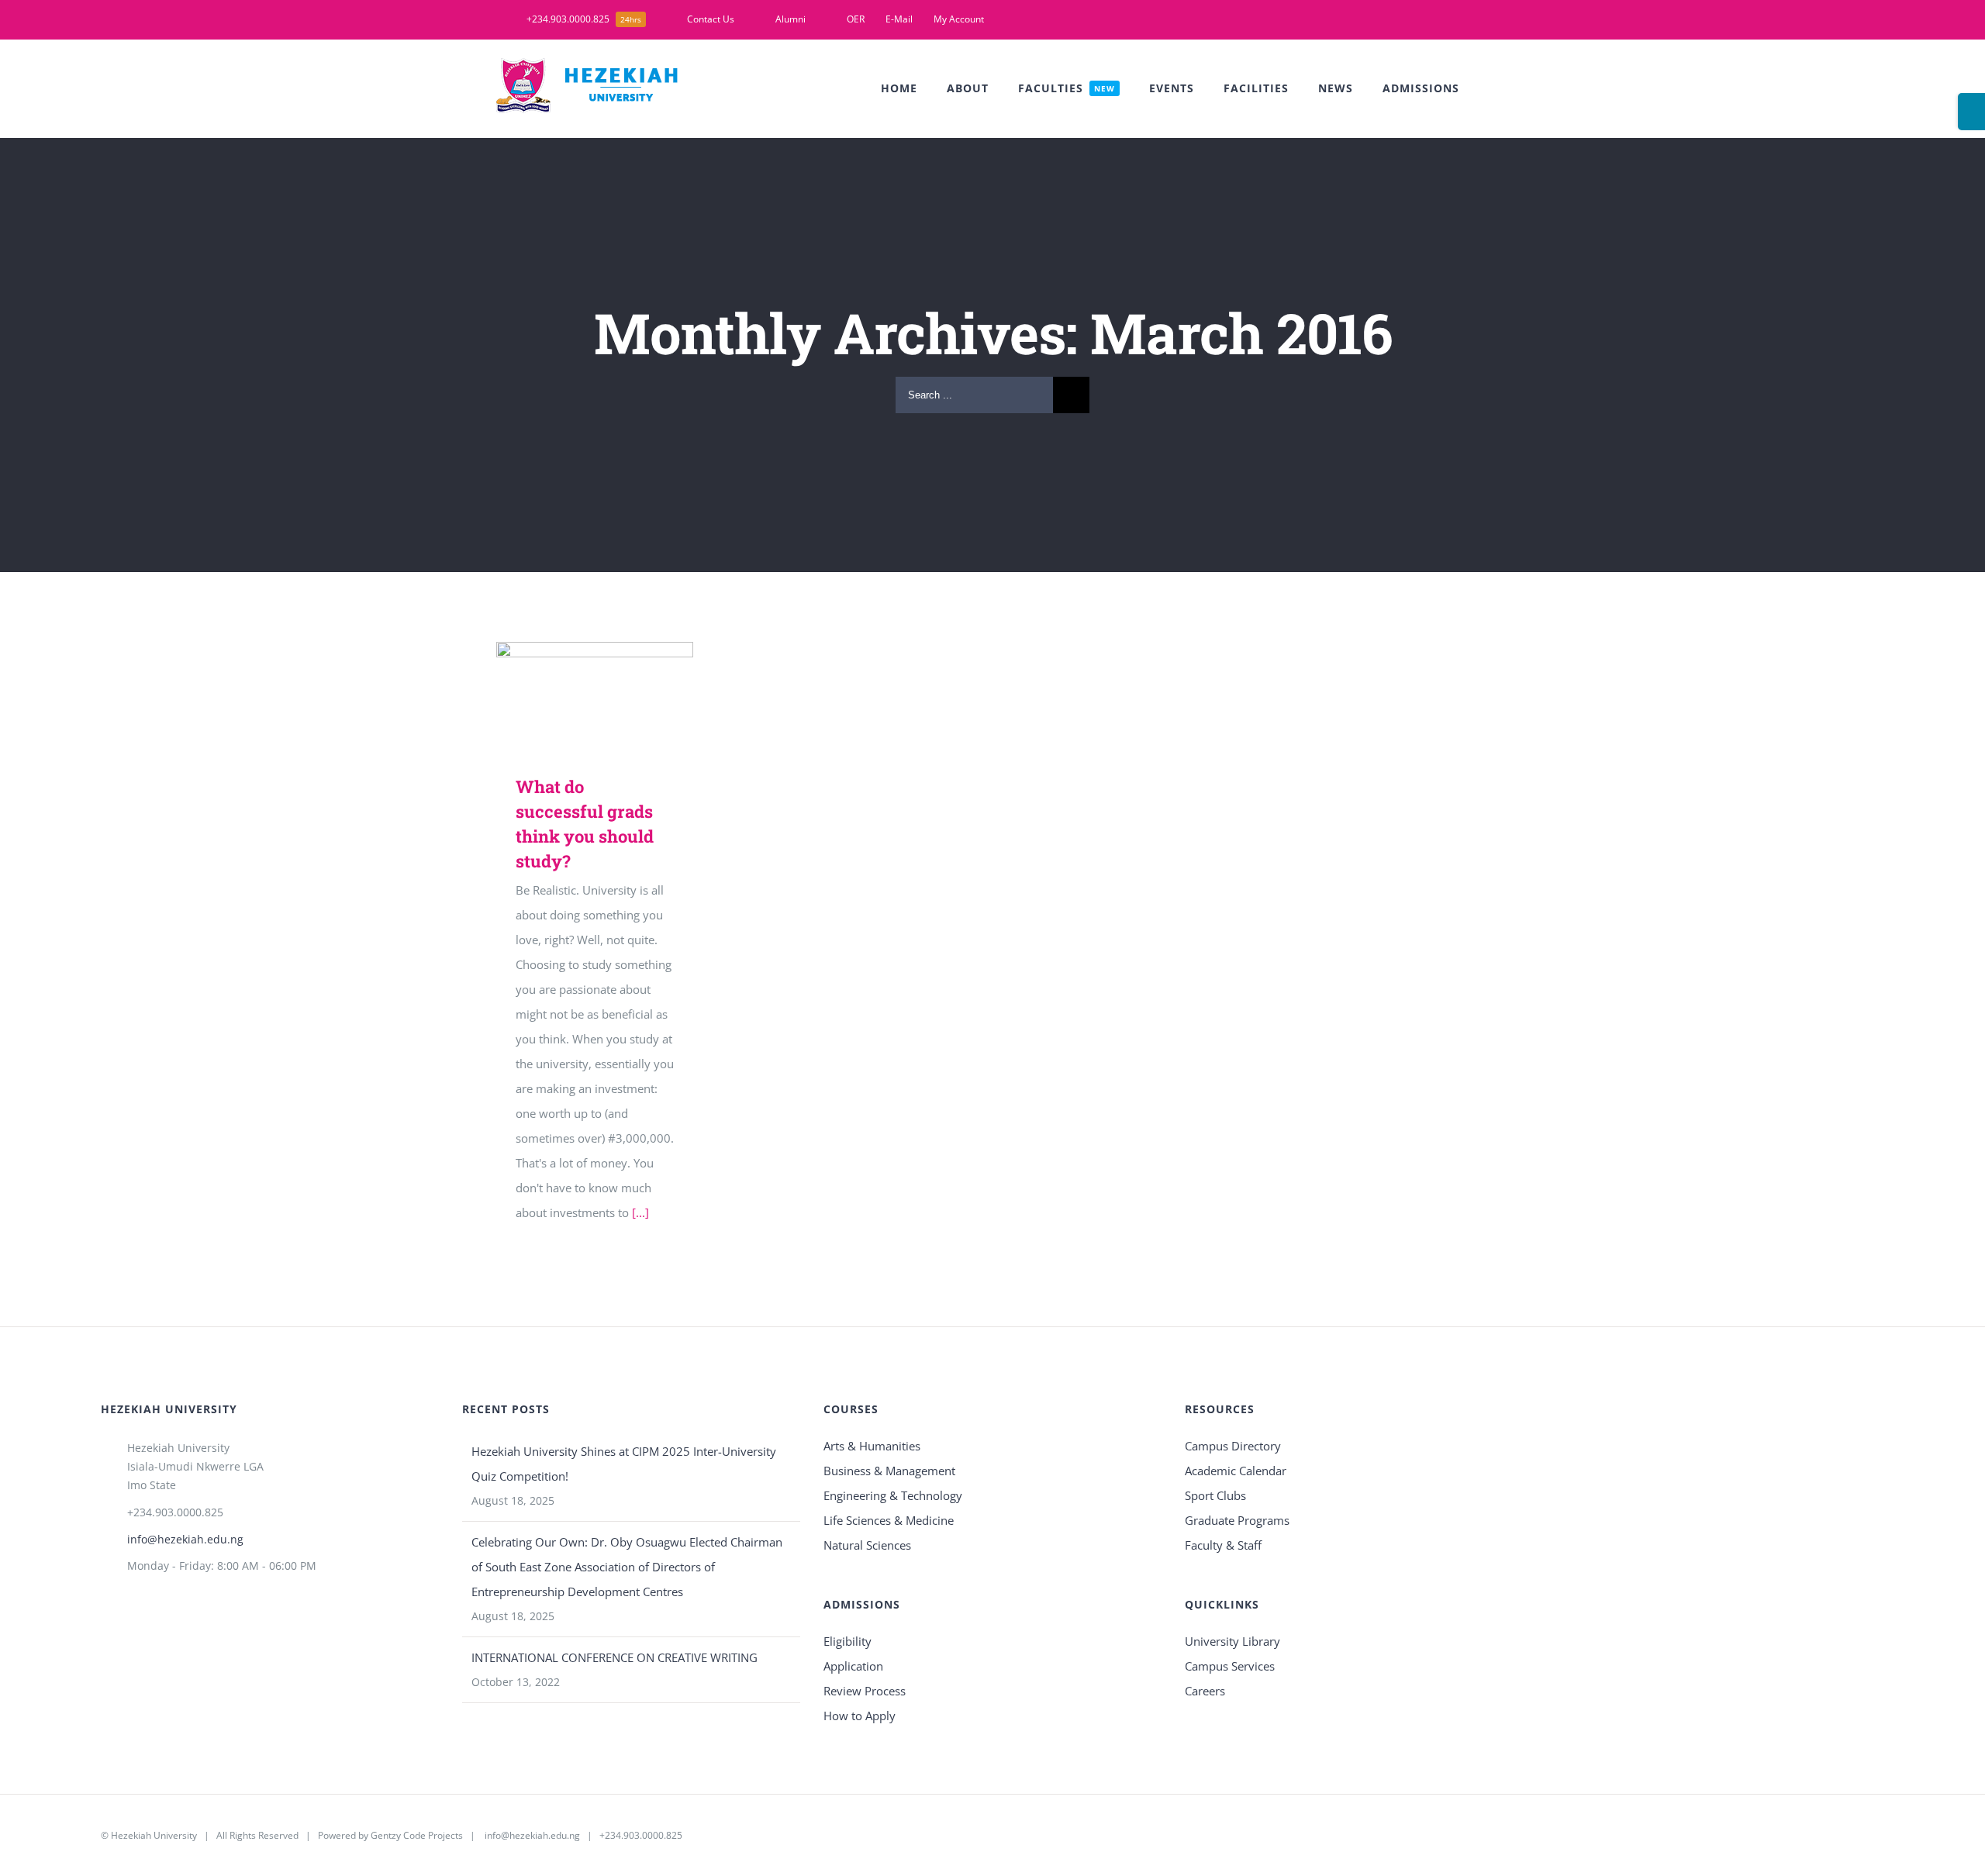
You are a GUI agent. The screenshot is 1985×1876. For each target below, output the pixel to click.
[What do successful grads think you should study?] (595, 697)
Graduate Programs (1237, 1520)
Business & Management (889, 1471)
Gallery (618, 672)
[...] (640, 1212)
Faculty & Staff (1223, 1545)
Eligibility (848, 1641)
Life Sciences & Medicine (889, 1520)
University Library (1232, 1641)
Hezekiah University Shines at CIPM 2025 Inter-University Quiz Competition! (624, 1464)
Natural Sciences (867, 1545)
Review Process (865, 1691)
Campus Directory (1233, 1446)
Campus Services (1230, 1666)
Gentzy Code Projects (417, 1835)
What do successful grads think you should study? (573, 672)
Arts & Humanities (872, 1446)
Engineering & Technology (893, 1495)
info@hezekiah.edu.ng (185, 1539)
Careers (1205, 1691)
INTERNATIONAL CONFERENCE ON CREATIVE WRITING (614, 1657)
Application (853, 1666)
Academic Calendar (1236, 1471)
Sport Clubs (1215, 1495)
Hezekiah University (154, 1835)
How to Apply (860, 1716)
